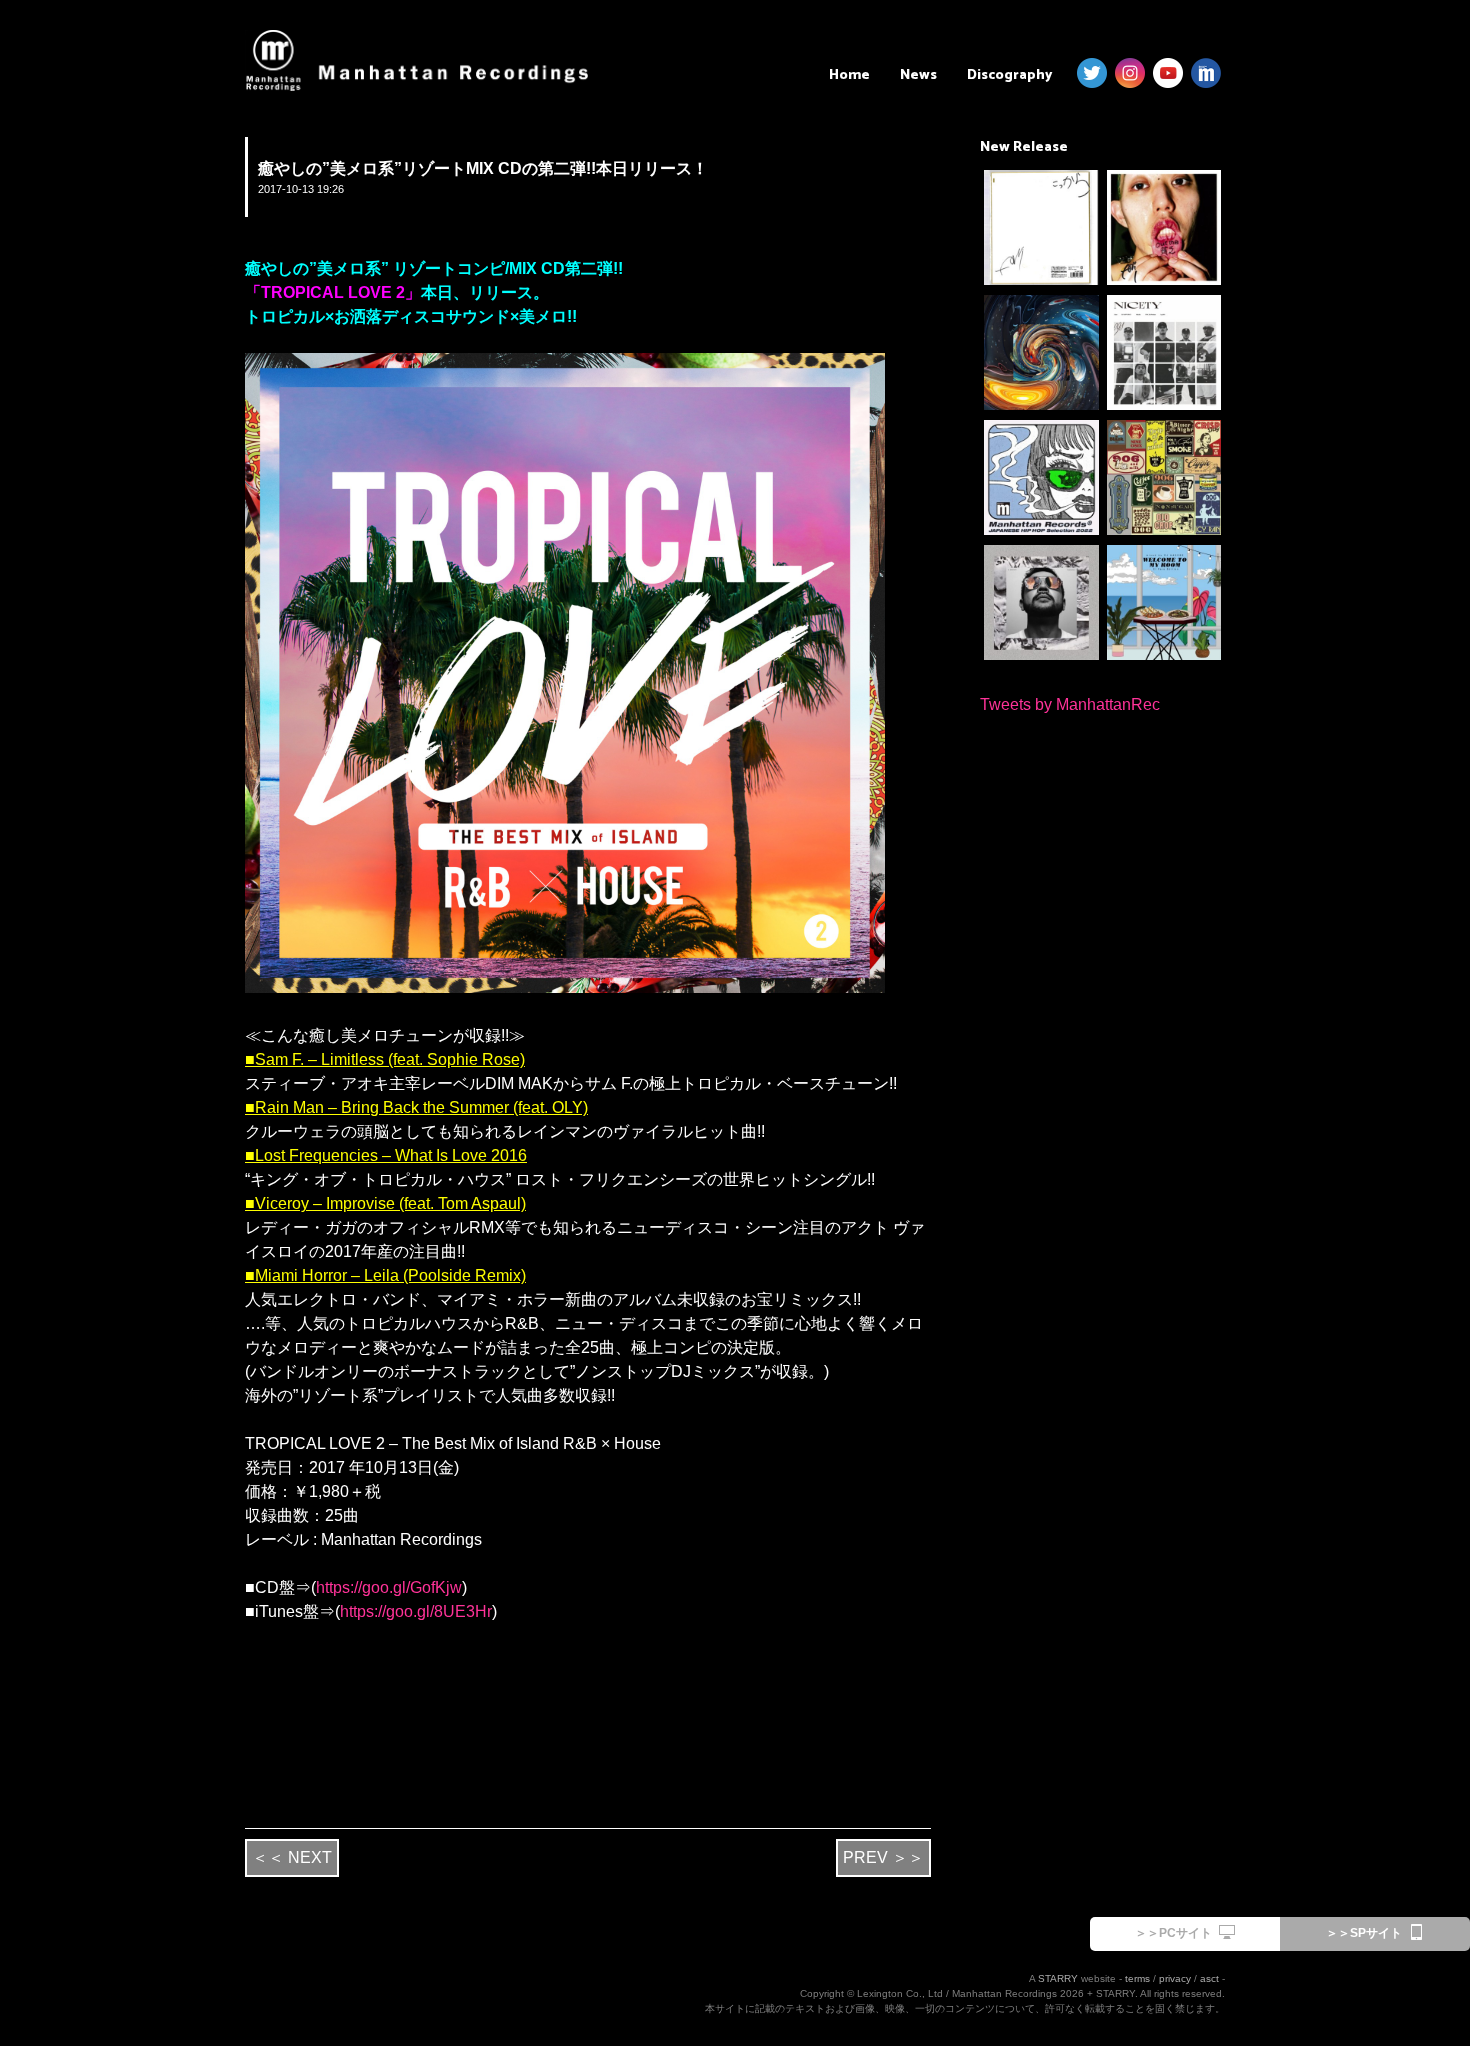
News (918, 75)
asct (1209, 1978)
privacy (1175, 1978)
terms (1137, 1978)
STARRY (1058, 1978)
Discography (1009, 75)
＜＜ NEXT (292, 1857)
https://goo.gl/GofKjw (389, 1587)
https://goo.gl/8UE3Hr (416, 1611)
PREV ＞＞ (883, 1857)
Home (849, 75)
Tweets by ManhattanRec (1070, 704)
